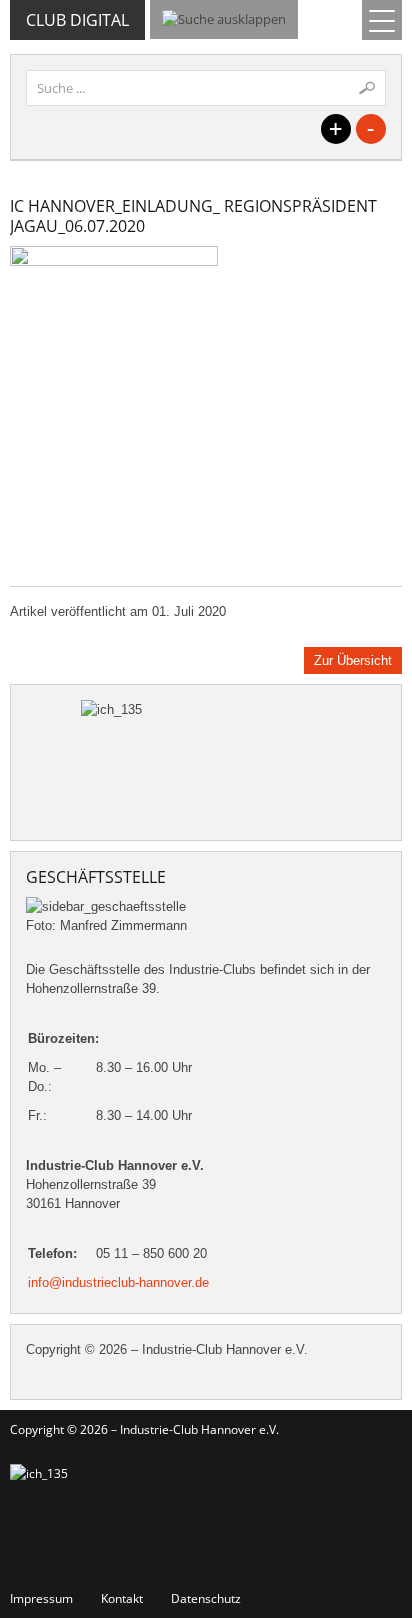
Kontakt (122, 1598)
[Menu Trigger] (382, 20)
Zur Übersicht (353, 660)
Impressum (41, 1598)
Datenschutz (206, 1598)
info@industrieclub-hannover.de (118, 1282)
